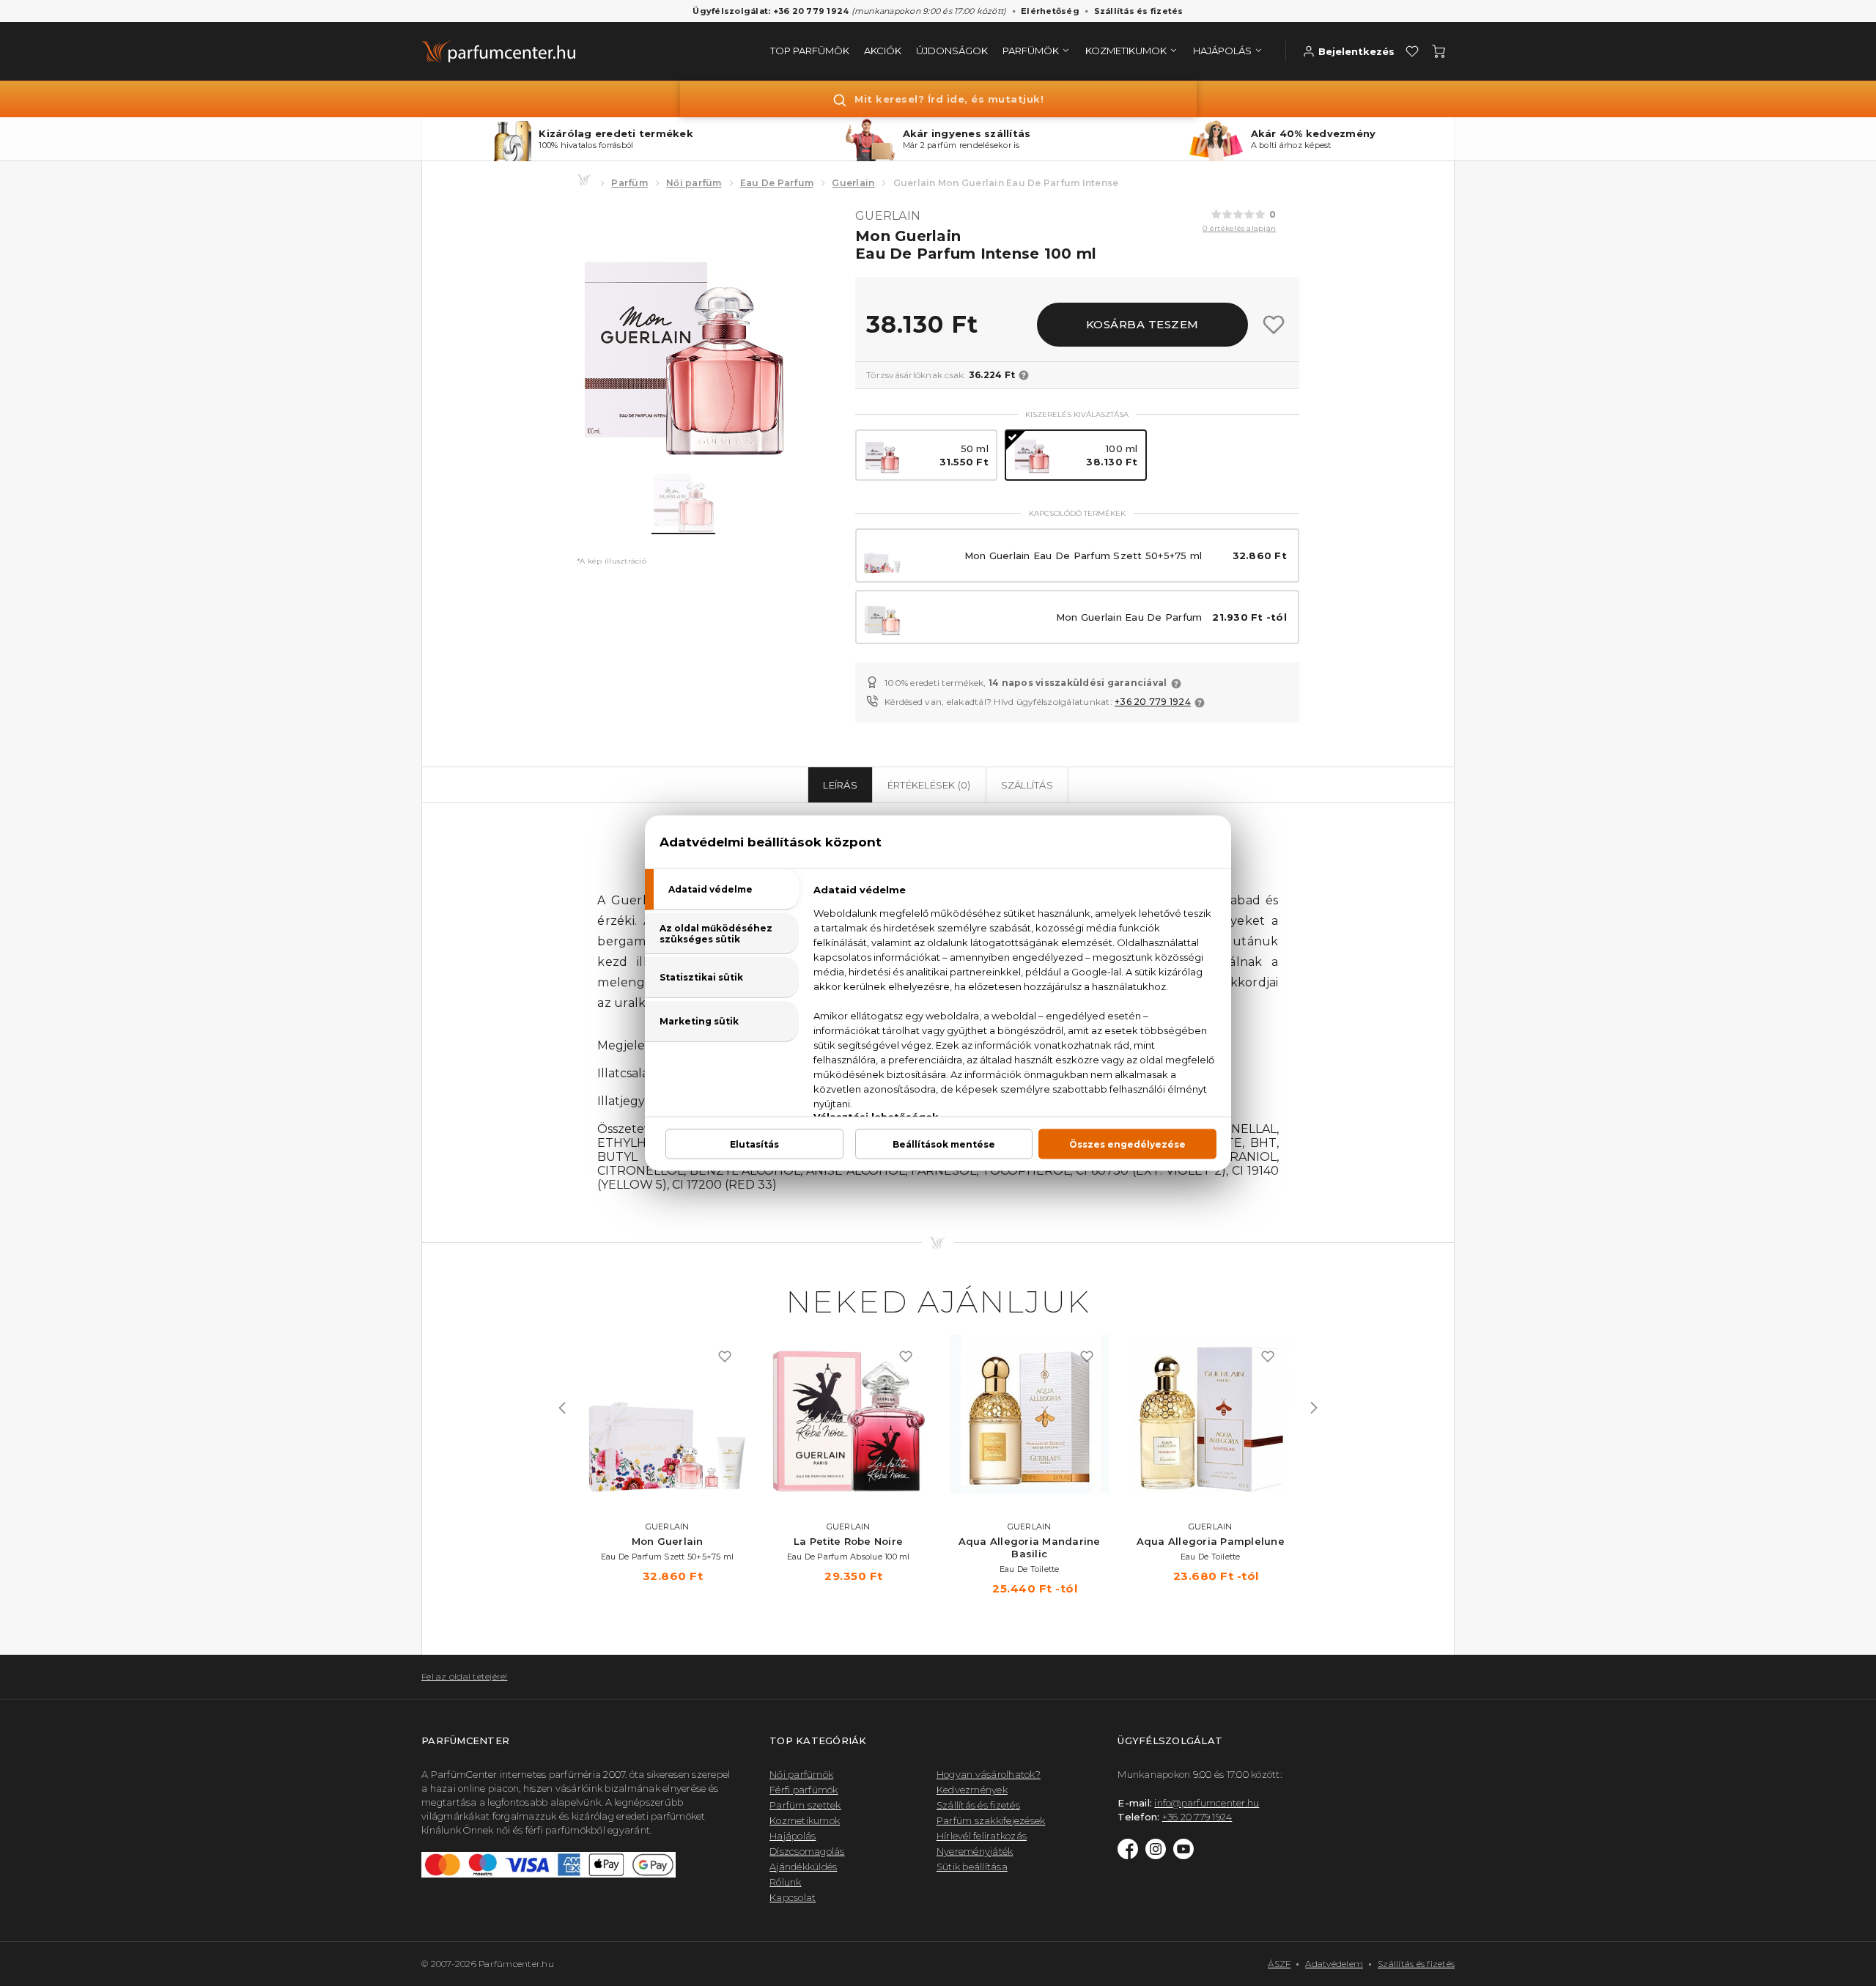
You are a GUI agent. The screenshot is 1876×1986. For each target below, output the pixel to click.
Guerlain (853, 183)
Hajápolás (793, 1836)
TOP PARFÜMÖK (810, 51)
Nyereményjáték (975, 1851)
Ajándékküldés (803, 1867)
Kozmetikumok (805, 1820)
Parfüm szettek (805, 1805)
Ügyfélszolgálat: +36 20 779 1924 (771, 11)
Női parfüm (694, 183)
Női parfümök (801, 1774)
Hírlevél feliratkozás (982, 1836)
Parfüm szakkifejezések (991, 1820)
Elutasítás (754, 1144)
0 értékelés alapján (1239, 228)
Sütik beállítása (972, 1867)
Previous (562, 1408)
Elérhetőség (1050, 11)
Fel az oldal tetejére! (465, 1676)
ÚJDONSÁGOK (952, 51)
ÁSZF (1279, 1964)
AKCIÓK (883, 51)
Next (1314, 1408)
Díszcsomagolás (807, 1851)
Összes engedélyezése (1127, 1144)
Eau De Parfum (777, 183)
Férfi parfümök (804, 1790)
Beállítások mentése (944, 1144)
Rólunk (786, 1882)
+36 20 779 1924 (1153, 702)
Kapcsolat (793, 1897)
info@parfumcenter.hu (1207, 1803)
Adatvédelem (1334, 1964)
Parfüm (629, 183)
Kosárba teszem (1142, 324)
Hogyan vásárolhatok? (989, 1774)
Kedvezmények (972, 1790)
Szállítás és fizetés (1139, 11)
